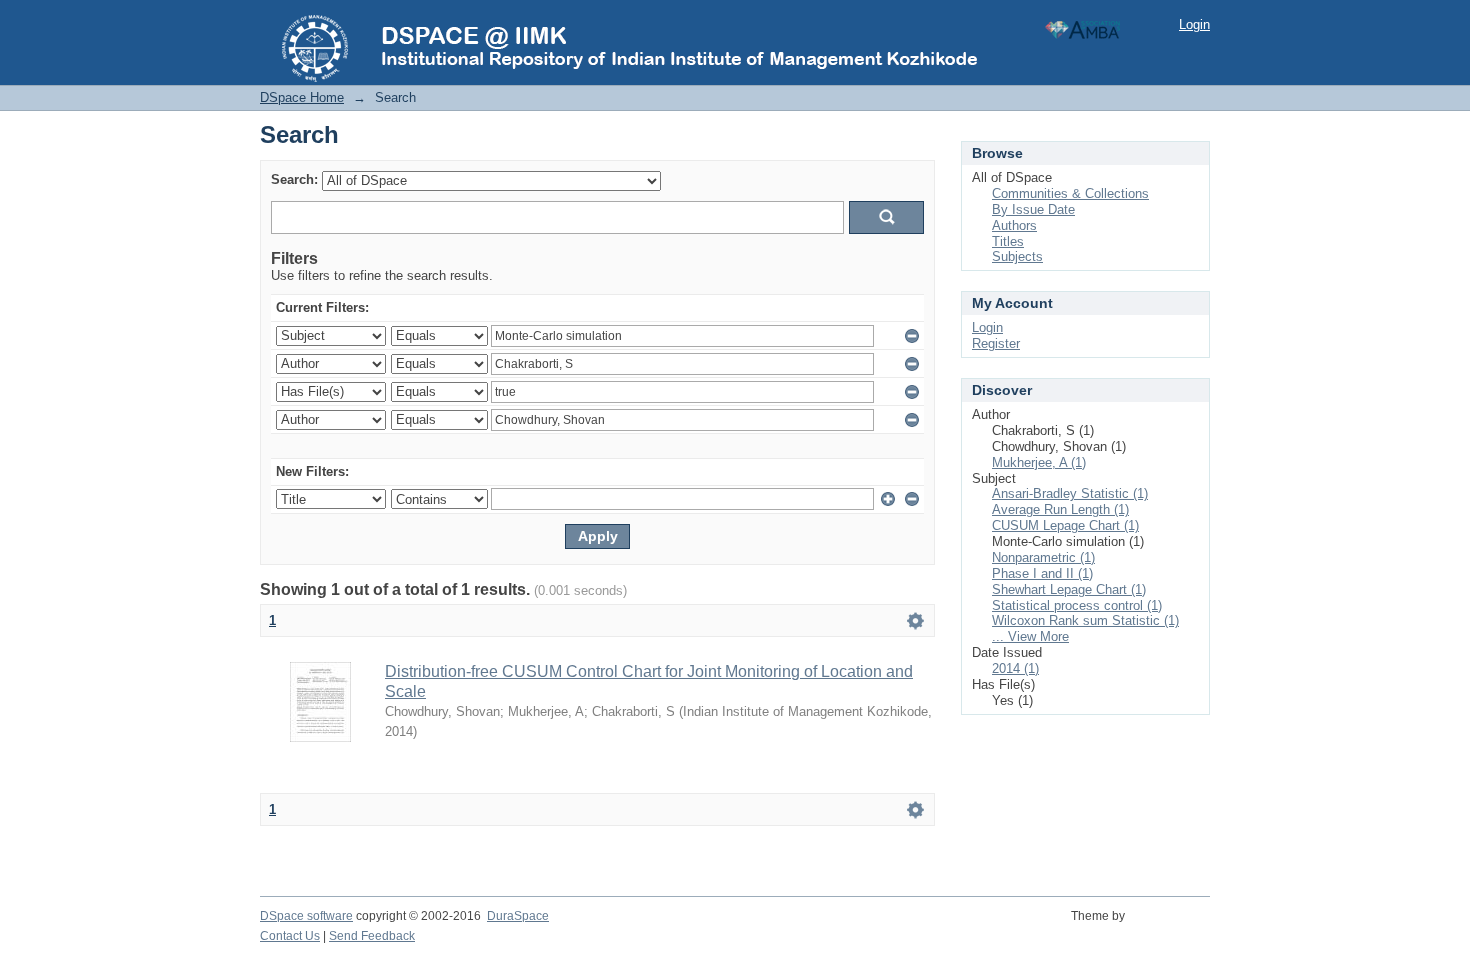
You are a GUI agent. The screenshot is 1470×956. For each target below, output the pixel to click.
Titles (1008, 241)
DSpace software (306, 916)
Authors (1014, 225)
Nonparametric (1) (1043, 557)
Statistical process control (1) (1077, 605)
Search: (294, 179)
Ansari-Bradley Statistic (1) (1070, 493)
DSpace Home (302, 97)
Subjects (1017, 256)
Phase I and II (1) (1042, 573)
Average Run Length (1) (1060, 509)
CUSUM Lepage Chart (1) (1065, 525)
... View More (1030, 636)
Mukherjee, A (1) (1039, 462)
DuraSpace (518, 916)
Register (996, 343)
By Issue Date (1033, 209)
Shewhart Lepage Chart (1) (1069, 589)
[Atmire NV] (1170, 927)
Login (1194, 24)
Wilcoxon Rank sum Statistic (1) (1085, 620)
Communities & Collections (1070, 193)
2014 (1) (1015, 668)
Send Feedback (372, 936)
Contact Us (290, 936)
